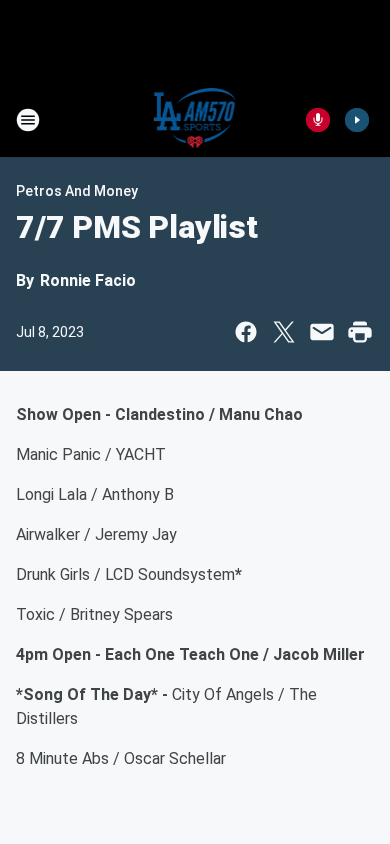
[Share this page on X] (284, 332)
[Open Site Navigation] (28, 120)
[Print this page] (360, 332)
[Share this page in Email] (322, 332)
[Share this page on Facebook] (246, 332)
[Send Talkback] (318, 120)
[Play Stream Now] (357, 120)
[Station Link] (195, 120)
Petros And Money (77, 191)
